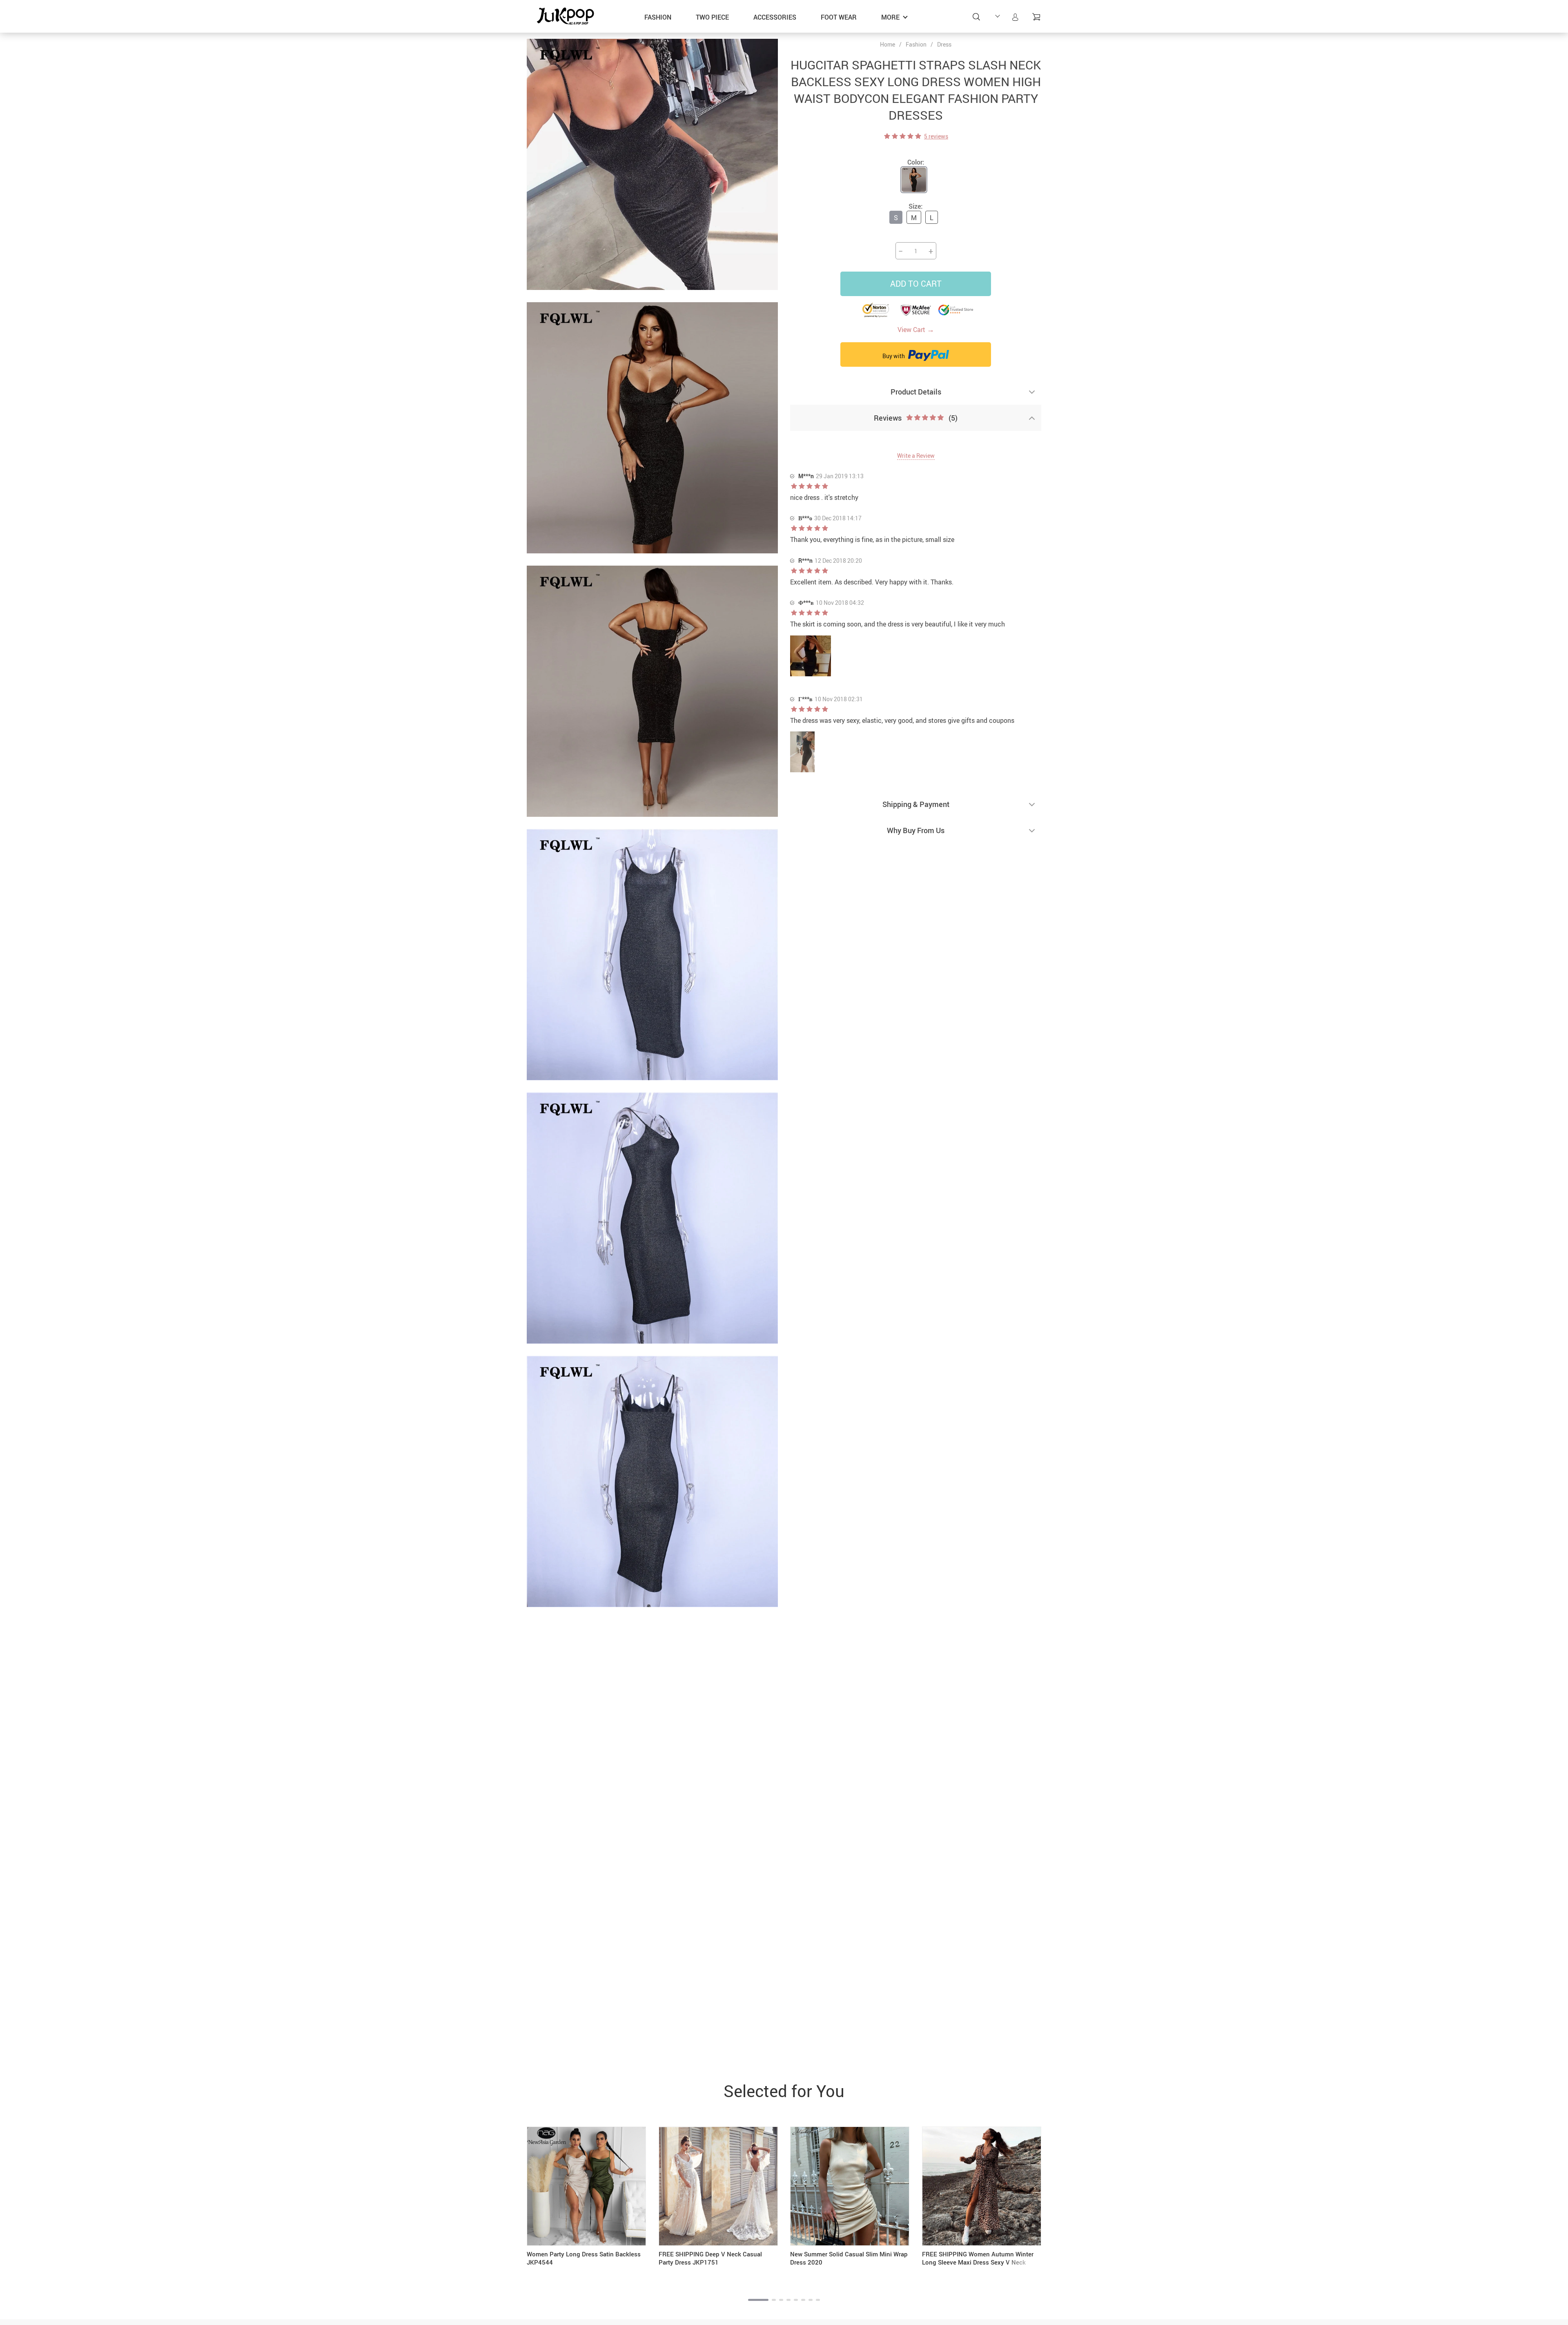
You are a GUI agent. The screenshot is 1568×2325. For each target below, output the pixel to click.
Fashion (658, 17)
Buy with (894, 356)
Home (888, 45)
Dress (944, 44)
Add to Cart (916, 284)
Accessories (775, 17)
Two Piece (712, 17)
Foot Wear (839, 17)
